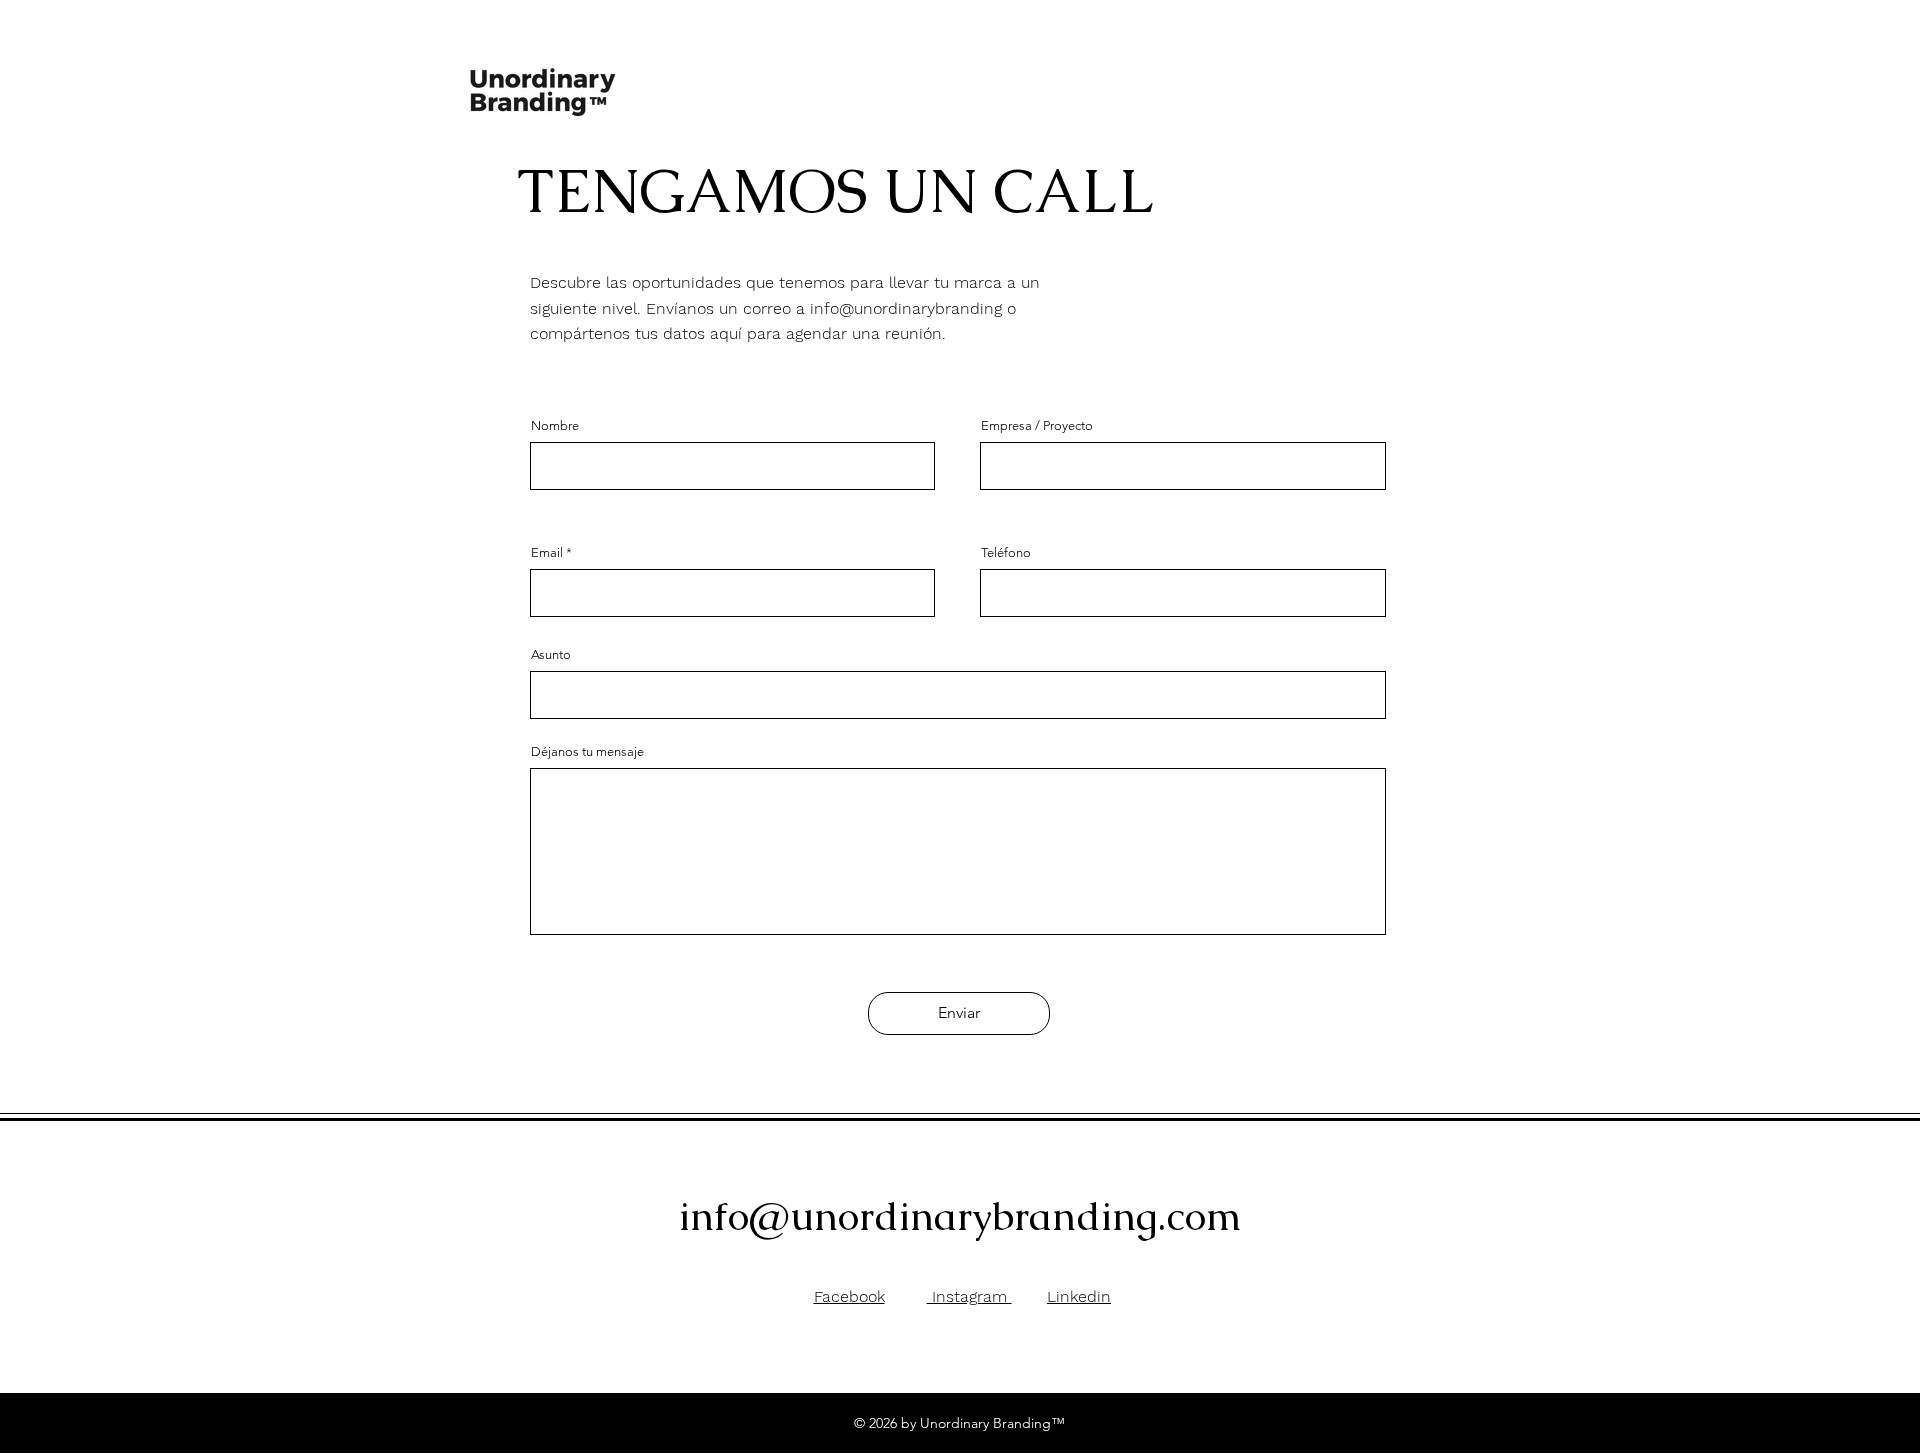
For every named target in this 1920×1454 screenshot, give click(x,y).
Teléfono (1006, 552)
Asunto (551, 654)
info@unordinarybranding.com (960, 1216)
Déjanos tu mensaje (587, 751)
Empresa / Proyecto (1037, 425)
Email (547, 552)
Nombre (555, 425)
